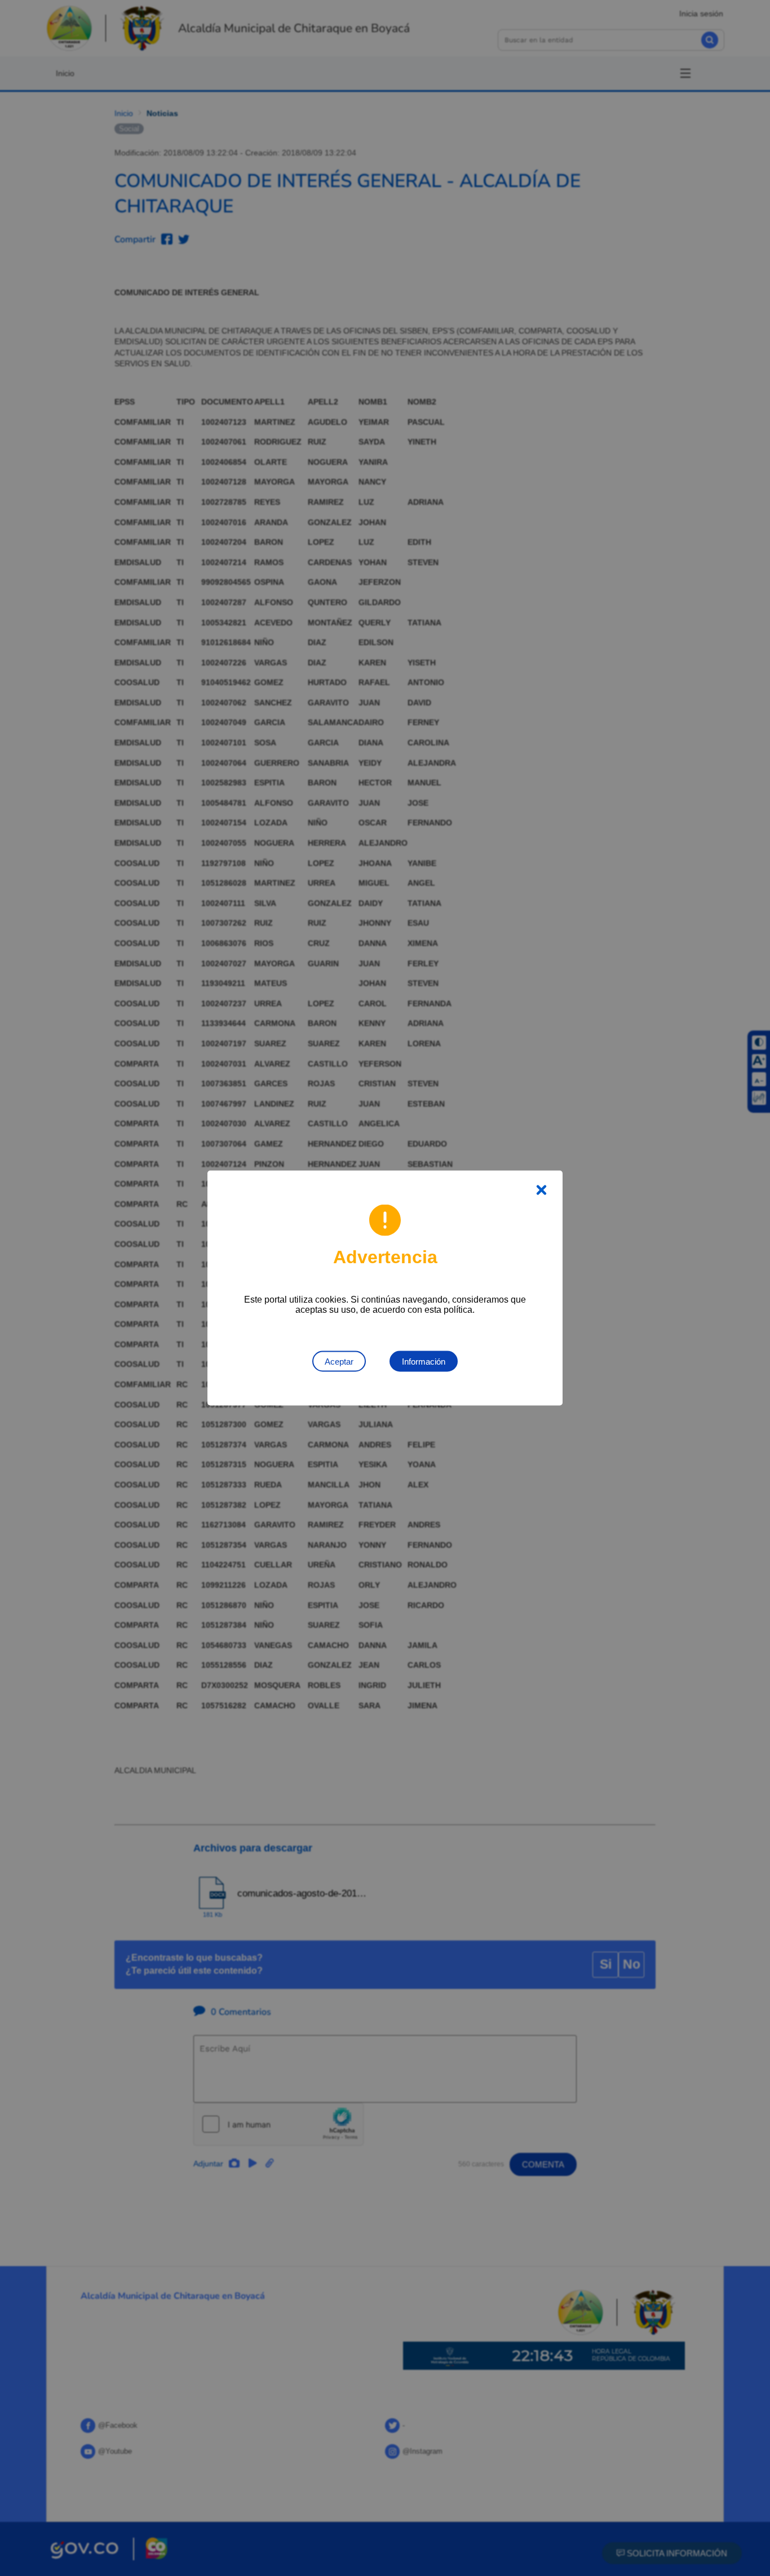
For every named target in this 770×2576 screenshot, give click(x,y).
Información (424, 1362)
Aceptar (339, 1362)
